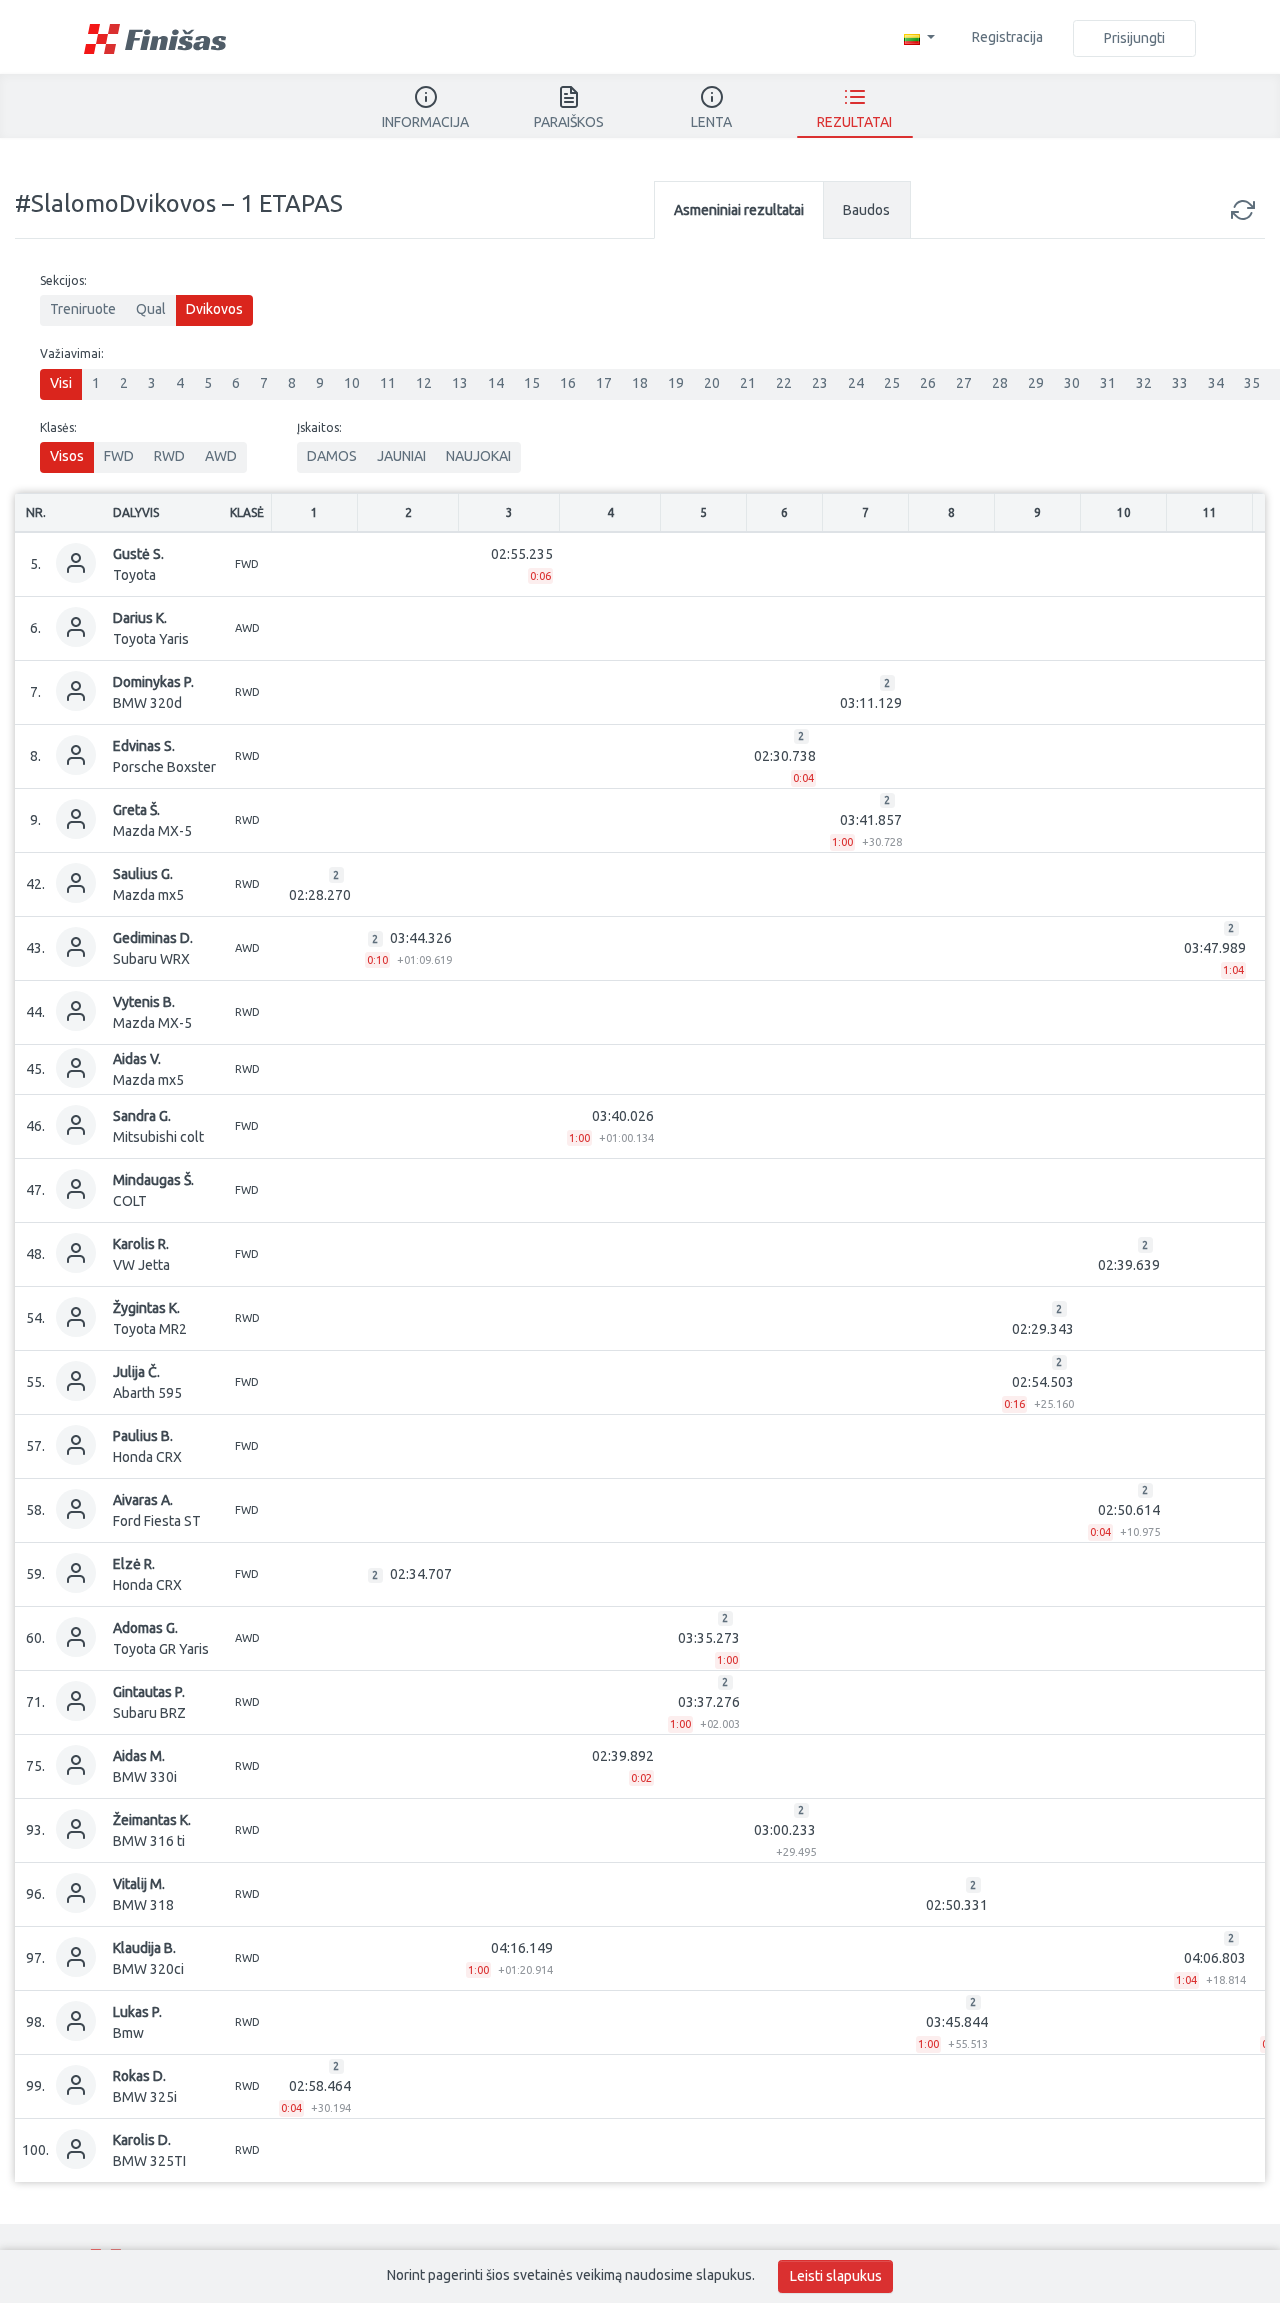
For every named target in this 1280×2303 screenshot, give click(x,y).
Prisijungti (1134, 38)
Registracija (1007, 37)
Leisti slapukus (836, 2276)
